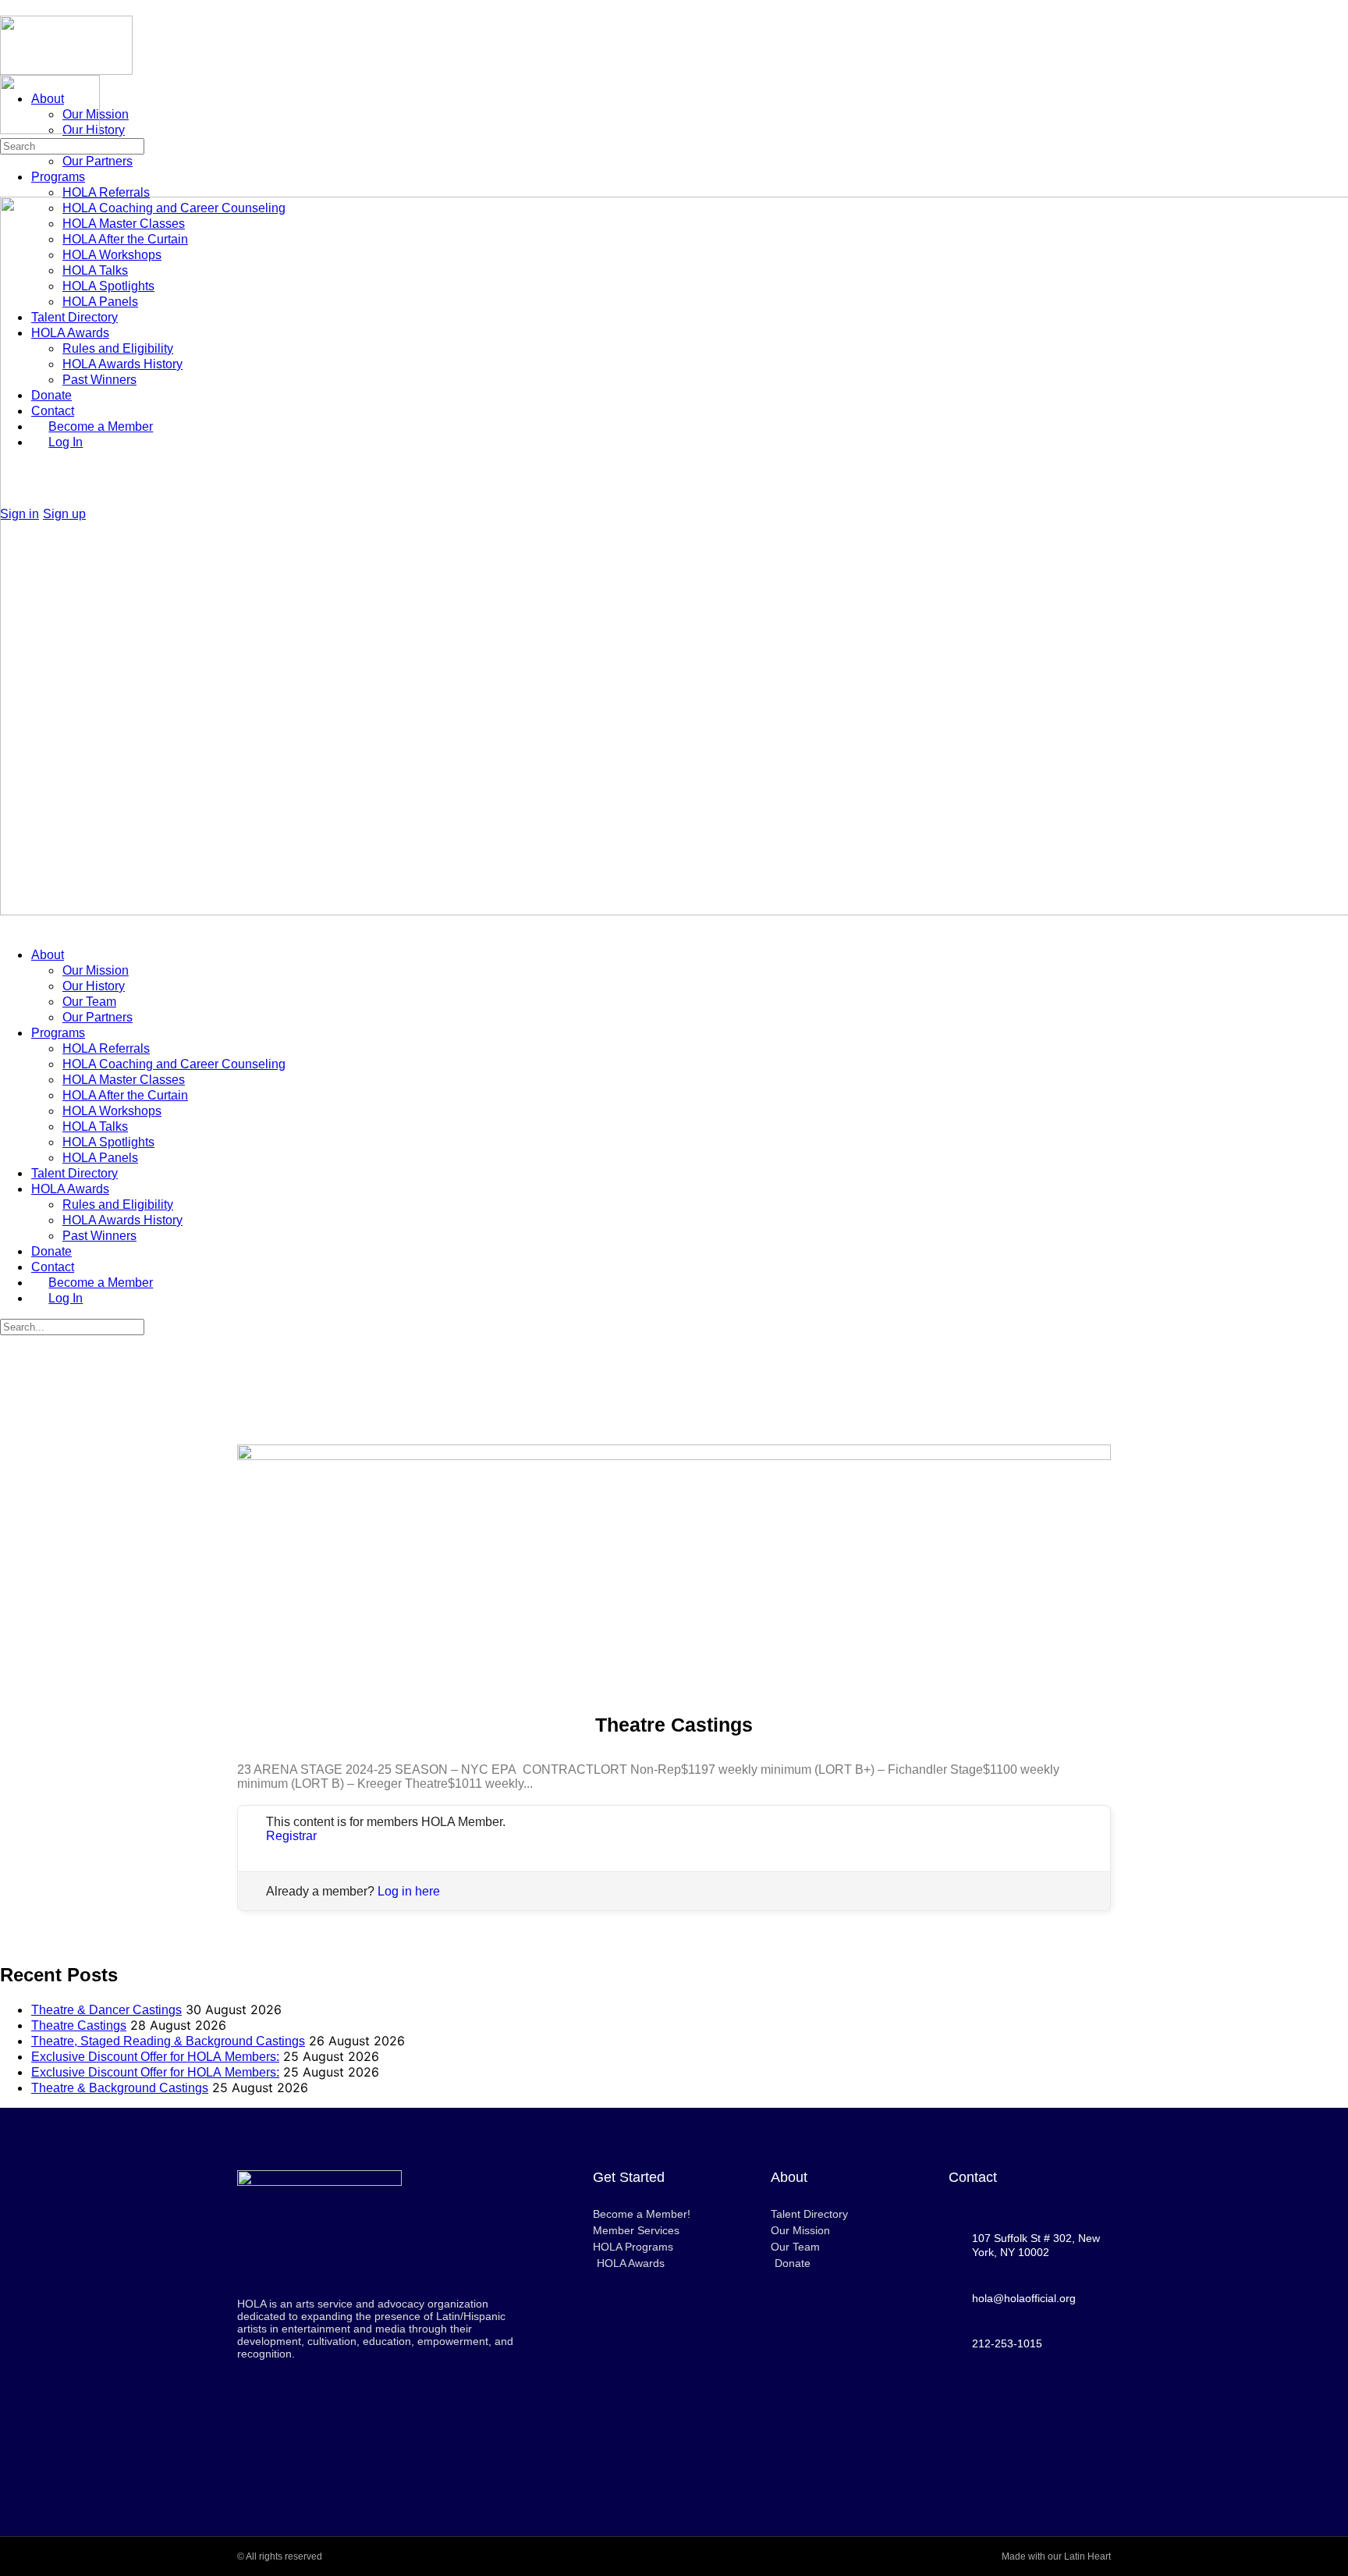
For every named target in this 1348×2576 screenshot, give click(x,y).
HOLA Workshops (112, 1111)
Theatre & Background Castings (120, 2088)
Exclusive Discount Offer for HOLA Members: (155, 2057)
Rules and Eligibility (118, 1205)
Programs (58, 1033)
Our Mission (96, 970)
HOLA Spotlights (108, 1142)
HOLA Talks (95, 1126)
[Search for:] (72, 145)
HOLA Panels (100, 1158)
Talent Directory (74, 1173)
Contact (53, 1267)
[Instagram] (1073, 2409)
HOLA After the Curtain (125, 1095)
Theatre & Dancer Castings (106, 2010)
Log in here (409, 1891)
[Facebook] (986, 2409)
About (48, 955)
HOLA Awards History (122, 1220)
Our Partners (98, 1017)
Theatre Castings (79, 2025)
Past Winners (99, 1236)
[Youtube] (1030, 2409)
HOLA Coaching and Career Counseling (174, 1064)
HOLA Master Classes (124, 1080)
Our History (94, 986)
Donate (51, 1251)
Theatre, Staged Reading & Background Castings (168, 2041)
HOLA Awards (70, 1189)
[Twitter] (1030, 2451)
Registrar (291, 1836)
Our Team (89, 1002)
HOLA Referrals (106, 1048)
